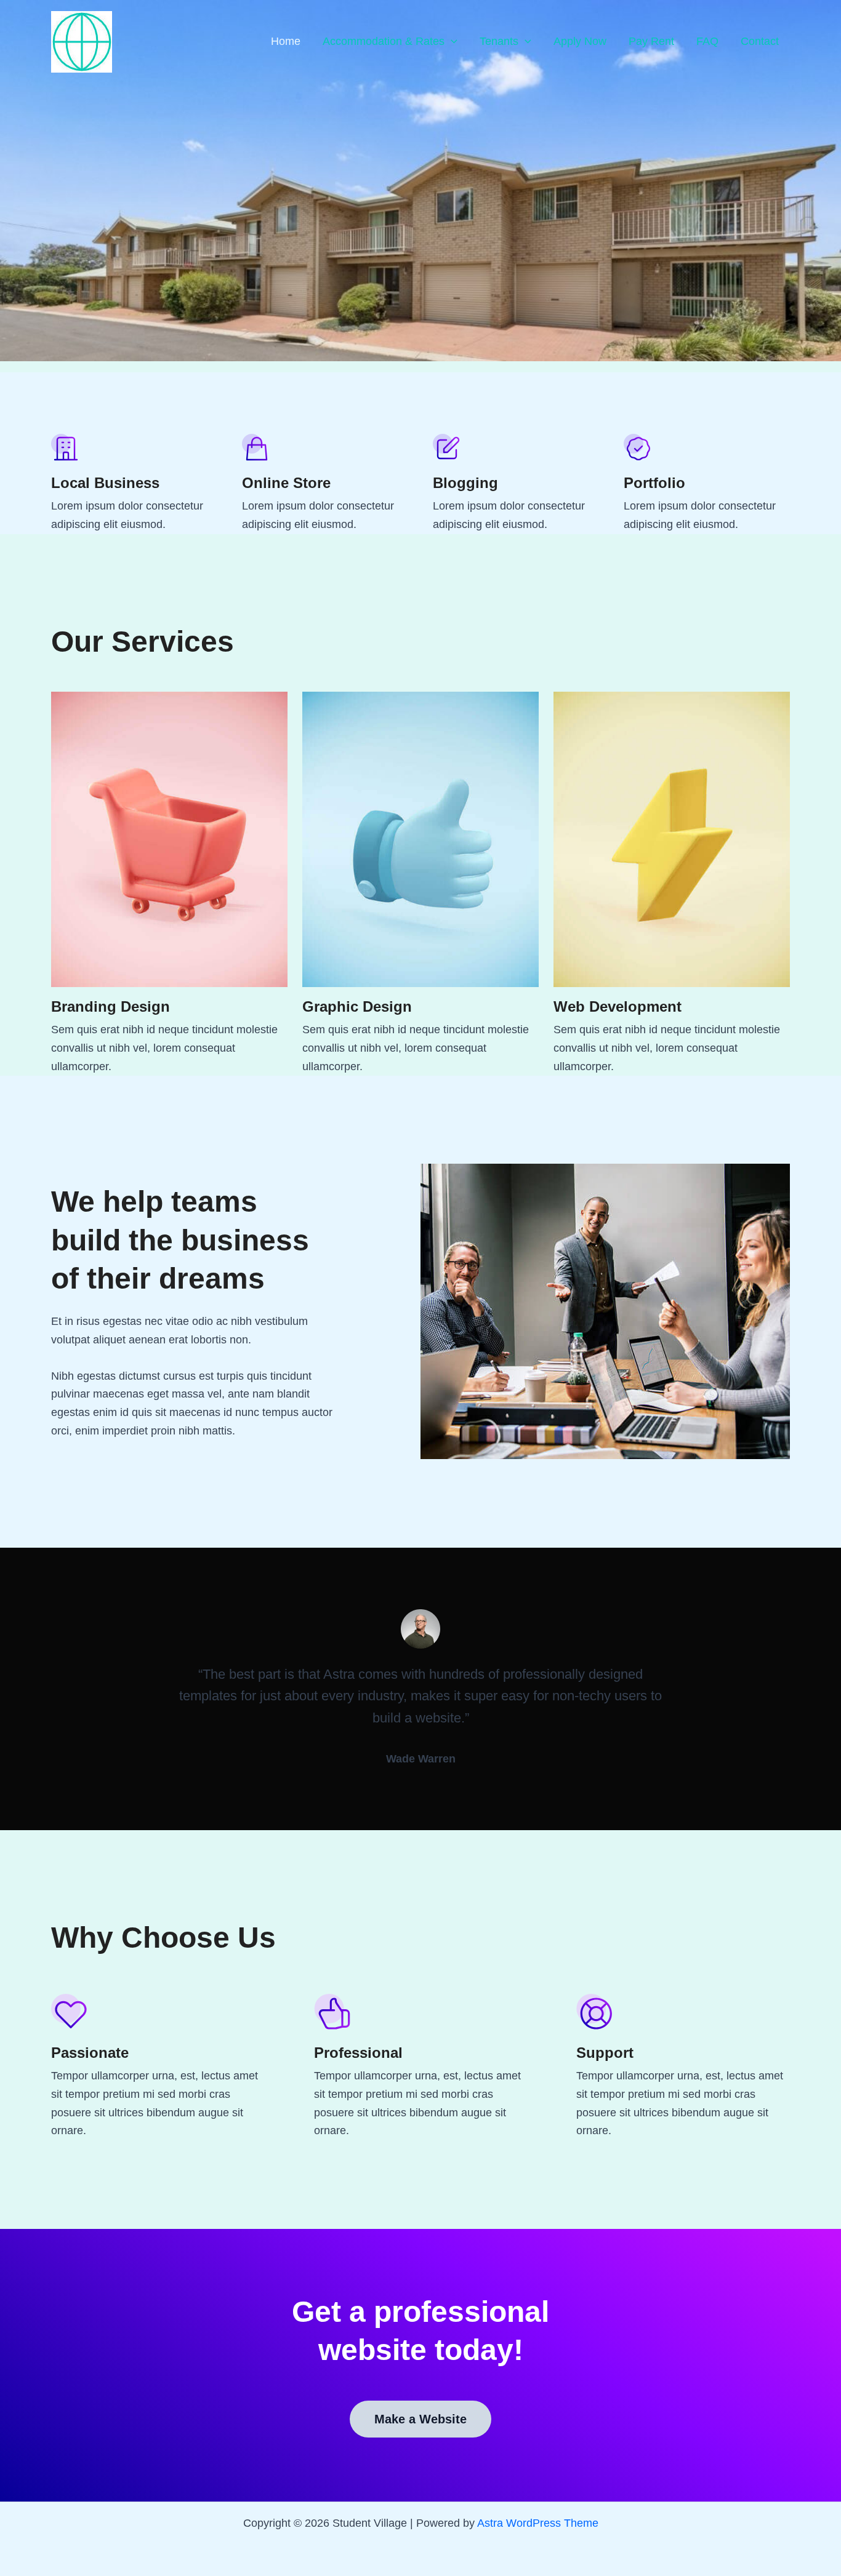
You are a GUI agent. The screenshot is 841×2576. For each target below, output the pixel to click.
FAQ (707, 41)
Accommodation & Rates (384, 41)
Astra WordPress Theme (538, 2523)
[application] (451, 42)
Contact (760, 41)
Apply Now (580, 41)
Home (286, 41)
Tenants (499, 41)
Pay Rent (651, 41)
